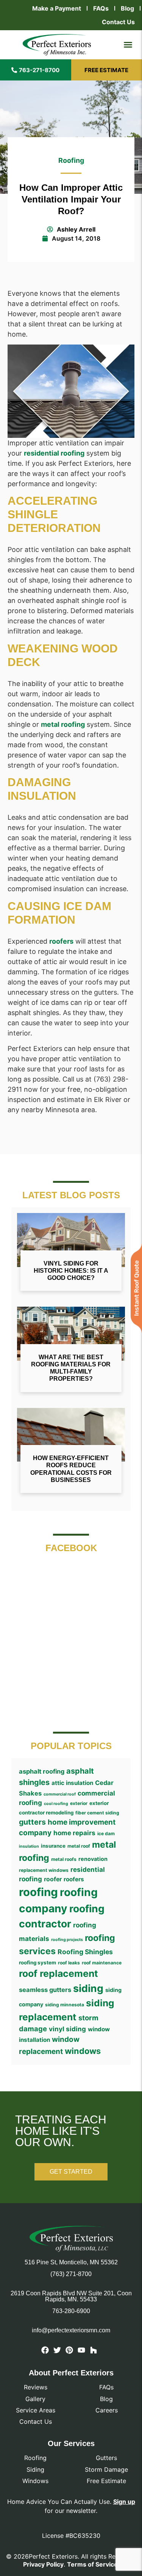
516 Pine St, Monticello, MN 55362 (71, 2262)
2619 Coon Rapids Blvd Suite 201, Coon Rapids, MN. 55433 (71, 2296)
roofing (38, 1892)
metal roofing (63, 724)
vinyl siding (67, 2029)
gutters (32, 1822)
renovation (93, 1859)
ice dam (106, 1833)
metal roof (79, 1846)
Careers (107, 2410)
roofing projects (67, 1940)
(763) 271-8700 (71, 2274)
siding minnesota (65, 2005)
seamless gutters (45, 1990)
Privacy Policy (43, 2564)
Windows (35, 2481)
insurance (53, 1846)
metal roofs (64, 1859)
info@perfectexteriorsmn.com (71, 2330)
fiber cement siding (97, 1813)
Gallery (35, 2399)
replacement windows (44, 1870)
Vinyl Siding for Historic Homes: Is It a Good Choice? (71, 1271)
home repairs (74, 1833)
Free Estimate (106, 2481)
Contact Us (118, 22)
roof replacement (59, 1973)
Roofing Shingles (85, 1952)
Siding (35, 2469)
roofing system (37, 1963)
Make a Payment (57, 8)
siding (88, 1988)
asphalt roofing (42, 1771)
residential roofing (54, 453)
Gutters (106, 2458)
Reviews (36, 2387)
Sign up (124, 2502)
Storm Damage (106, 2469)
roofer (53, 1879)
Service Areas (36, 2410)
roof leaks (69, 1963)
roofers (61, 941)
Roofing (71, 160)
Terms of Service (92, 2564)
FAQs (101, 8)
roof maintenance (102, 1963)
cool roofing (56, 1804)
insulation (29, 1846)
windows (83, 2051)
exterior (79, 1803)
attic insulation (72, 1783)
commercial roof (60, 1794)
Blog (127, 8)
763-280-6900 (71, 2311)
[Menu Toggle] (128, 45)
